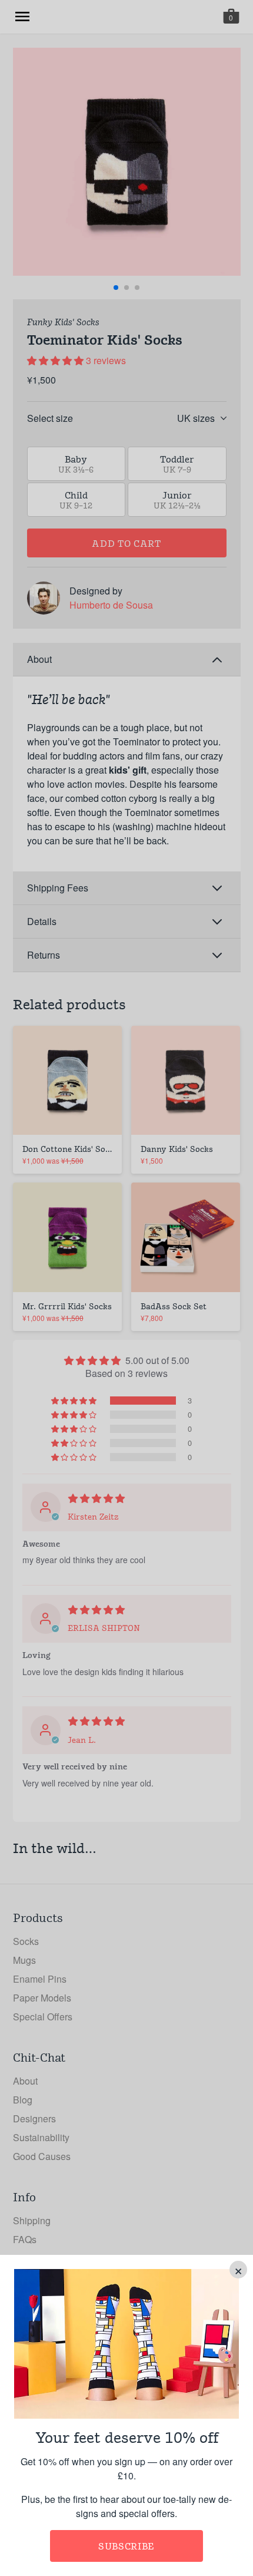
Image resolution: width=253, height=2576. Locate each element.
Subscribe (126, 2546)
